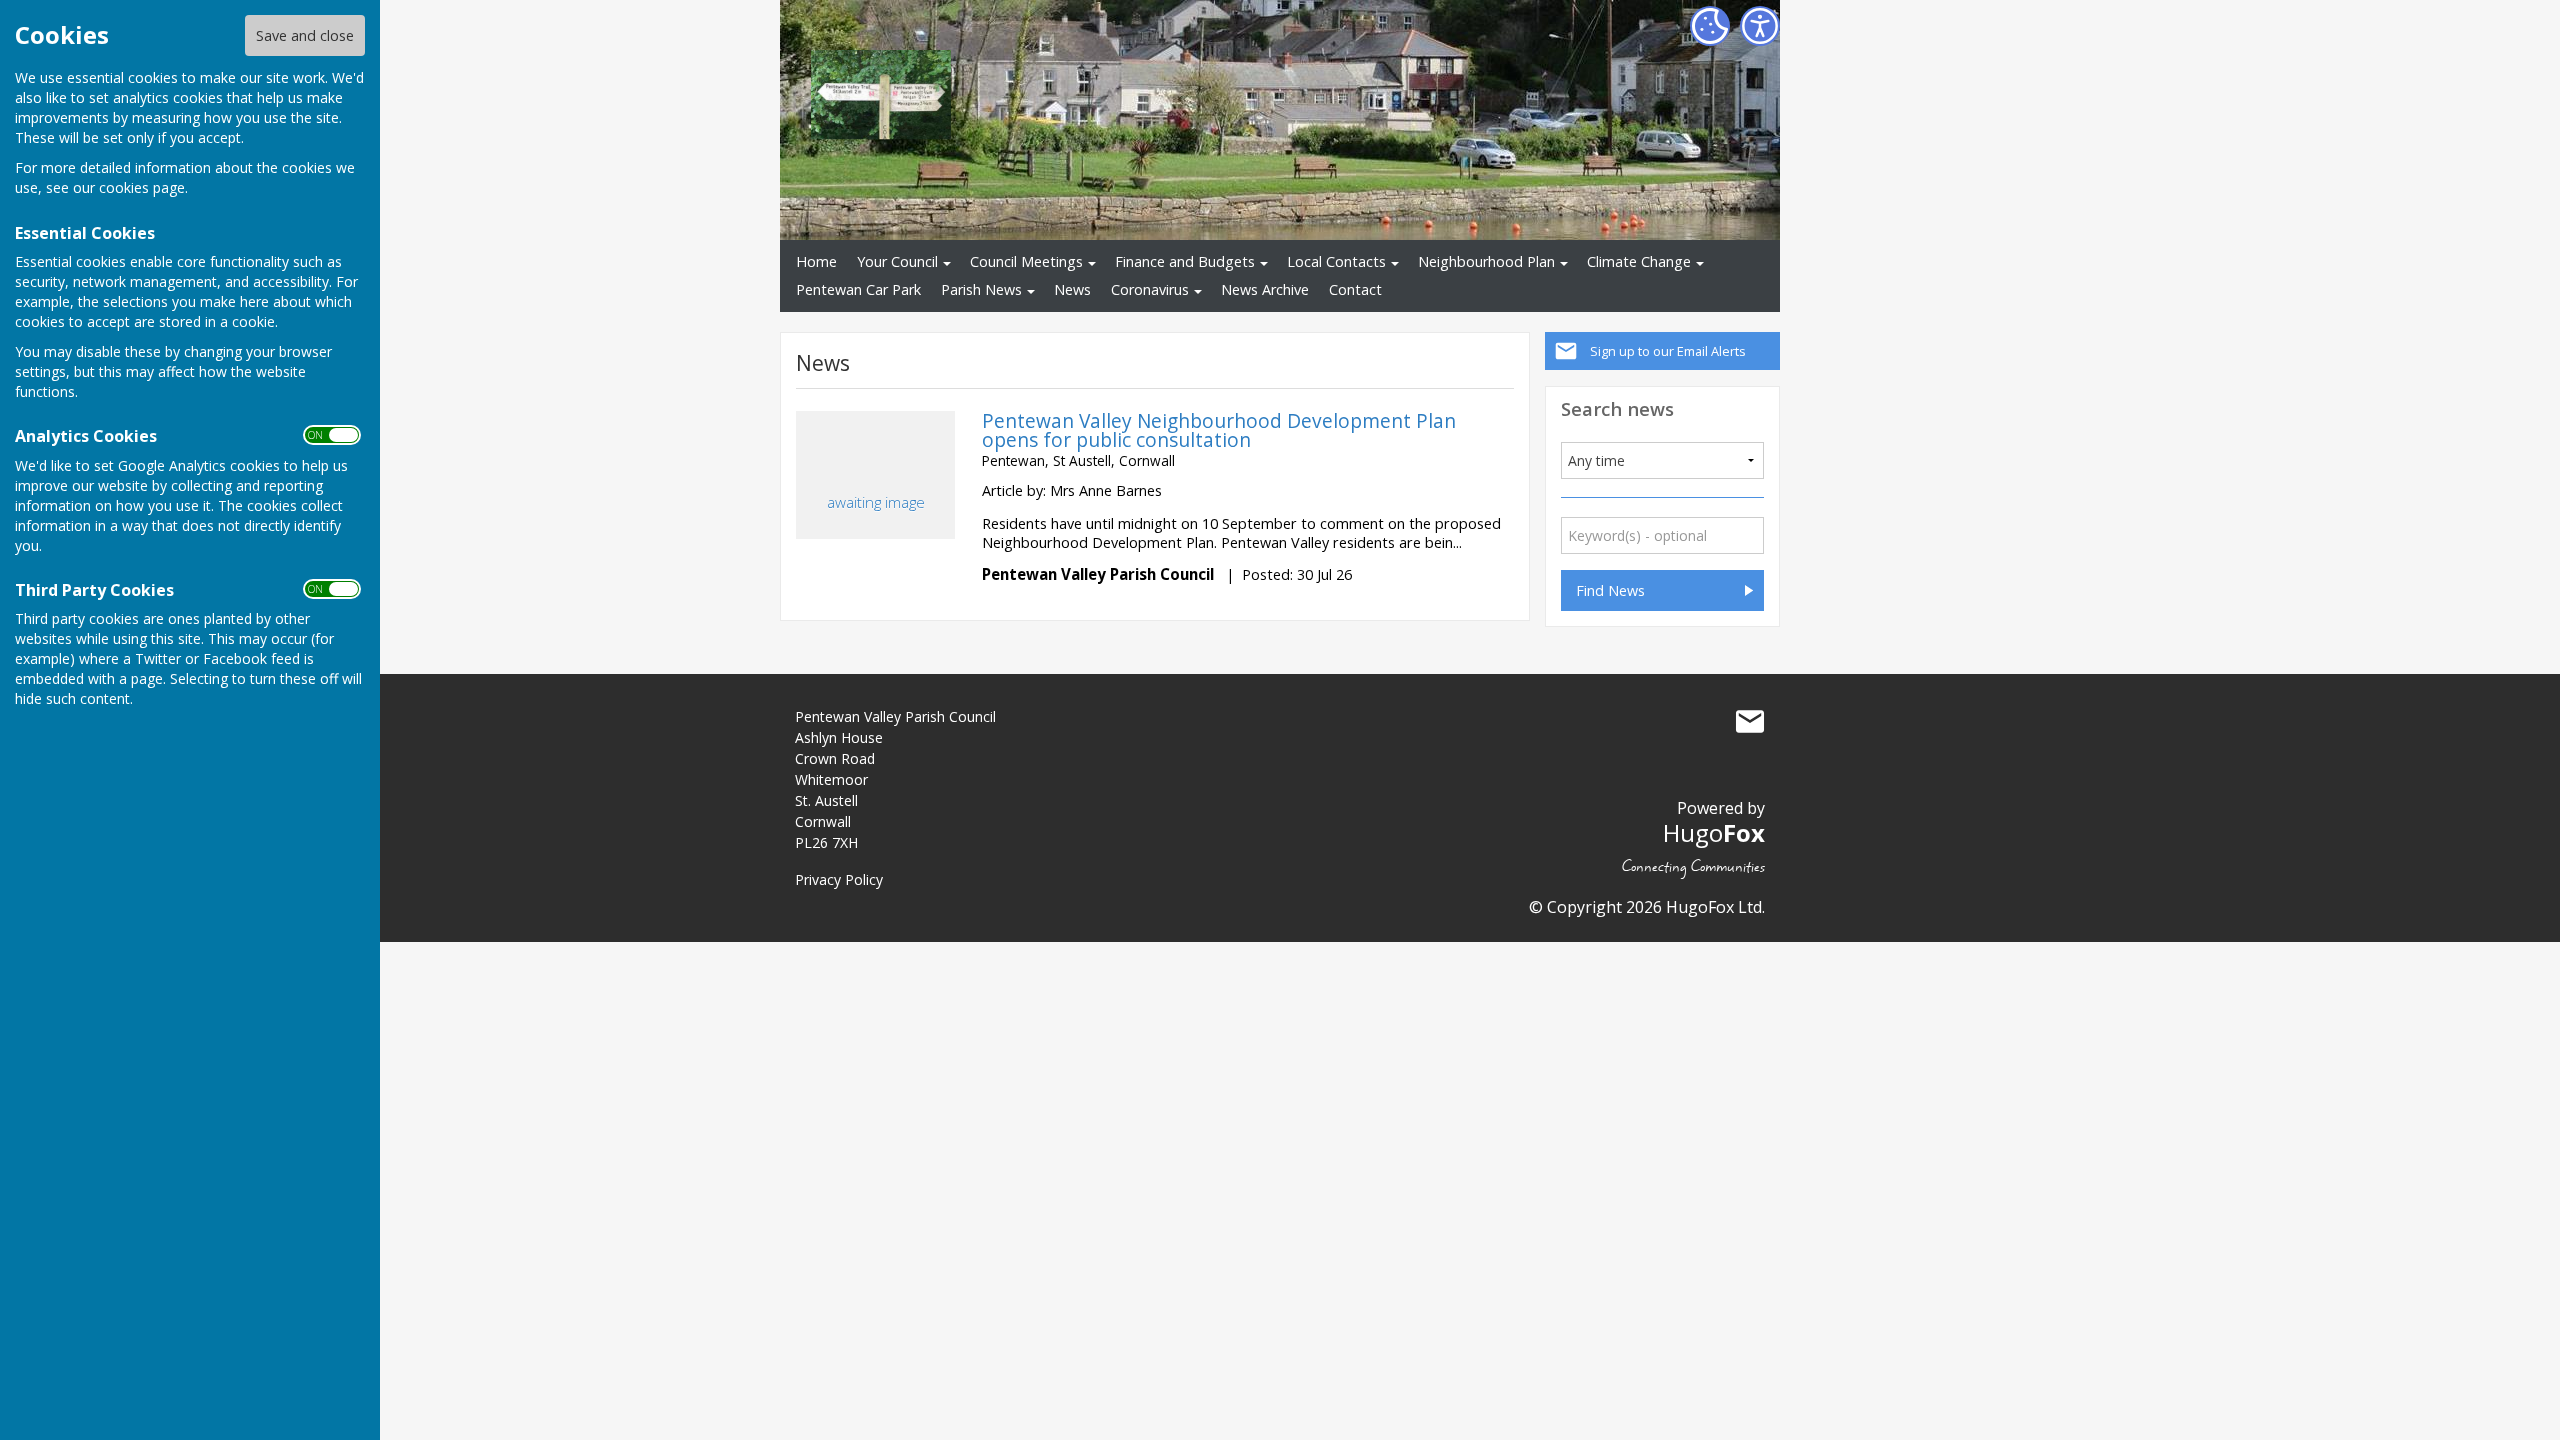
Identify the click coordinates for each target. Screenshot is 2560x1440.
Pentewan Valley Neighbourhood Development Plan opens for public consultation (1219, 430)
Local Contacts (1336, 261)
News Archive (1265, 289)
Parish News (981, 289)
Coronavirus (1150, 289)
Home (816, 261)
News (1072, 289)
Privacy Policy (839, 879)
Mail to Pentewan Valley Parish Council (1750, 721)
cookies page (142, 187)
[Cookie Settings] (1710, 26)
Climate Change (1639, 261)
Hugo (1714, 832)
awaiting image (876, 502)
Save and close (305, 35)
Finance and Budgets (1185, 261)
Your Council (897, 261)
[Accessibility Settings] (1760, 26)
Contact (1355, 289)
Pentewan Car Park (858, 289)
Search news (1617, 408)
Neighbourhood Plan (1486, 261)
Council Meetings (1026, 261)
